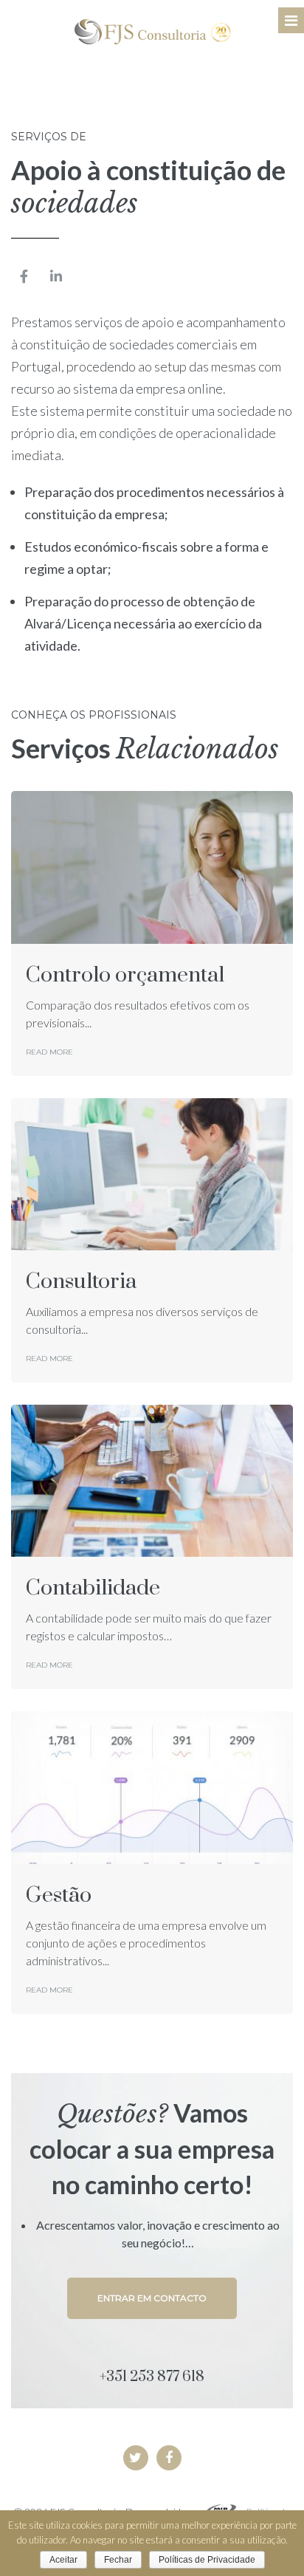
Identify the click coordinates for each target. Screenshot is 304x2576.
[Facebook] (169, 2458)
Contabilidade (93, 1588)
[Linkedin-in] (56, 276)
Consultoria (81, 1282)
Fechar (118, 2560)
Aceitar (63, 2560)
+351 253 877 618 (152, 2377)
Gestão (59, 1895)
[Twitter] (136, 2458)
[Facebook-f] (24, 276)
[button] (152, 2298)
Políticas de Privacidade (207, 2560)
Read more (49, 1052)
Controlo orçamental (125, 975)
